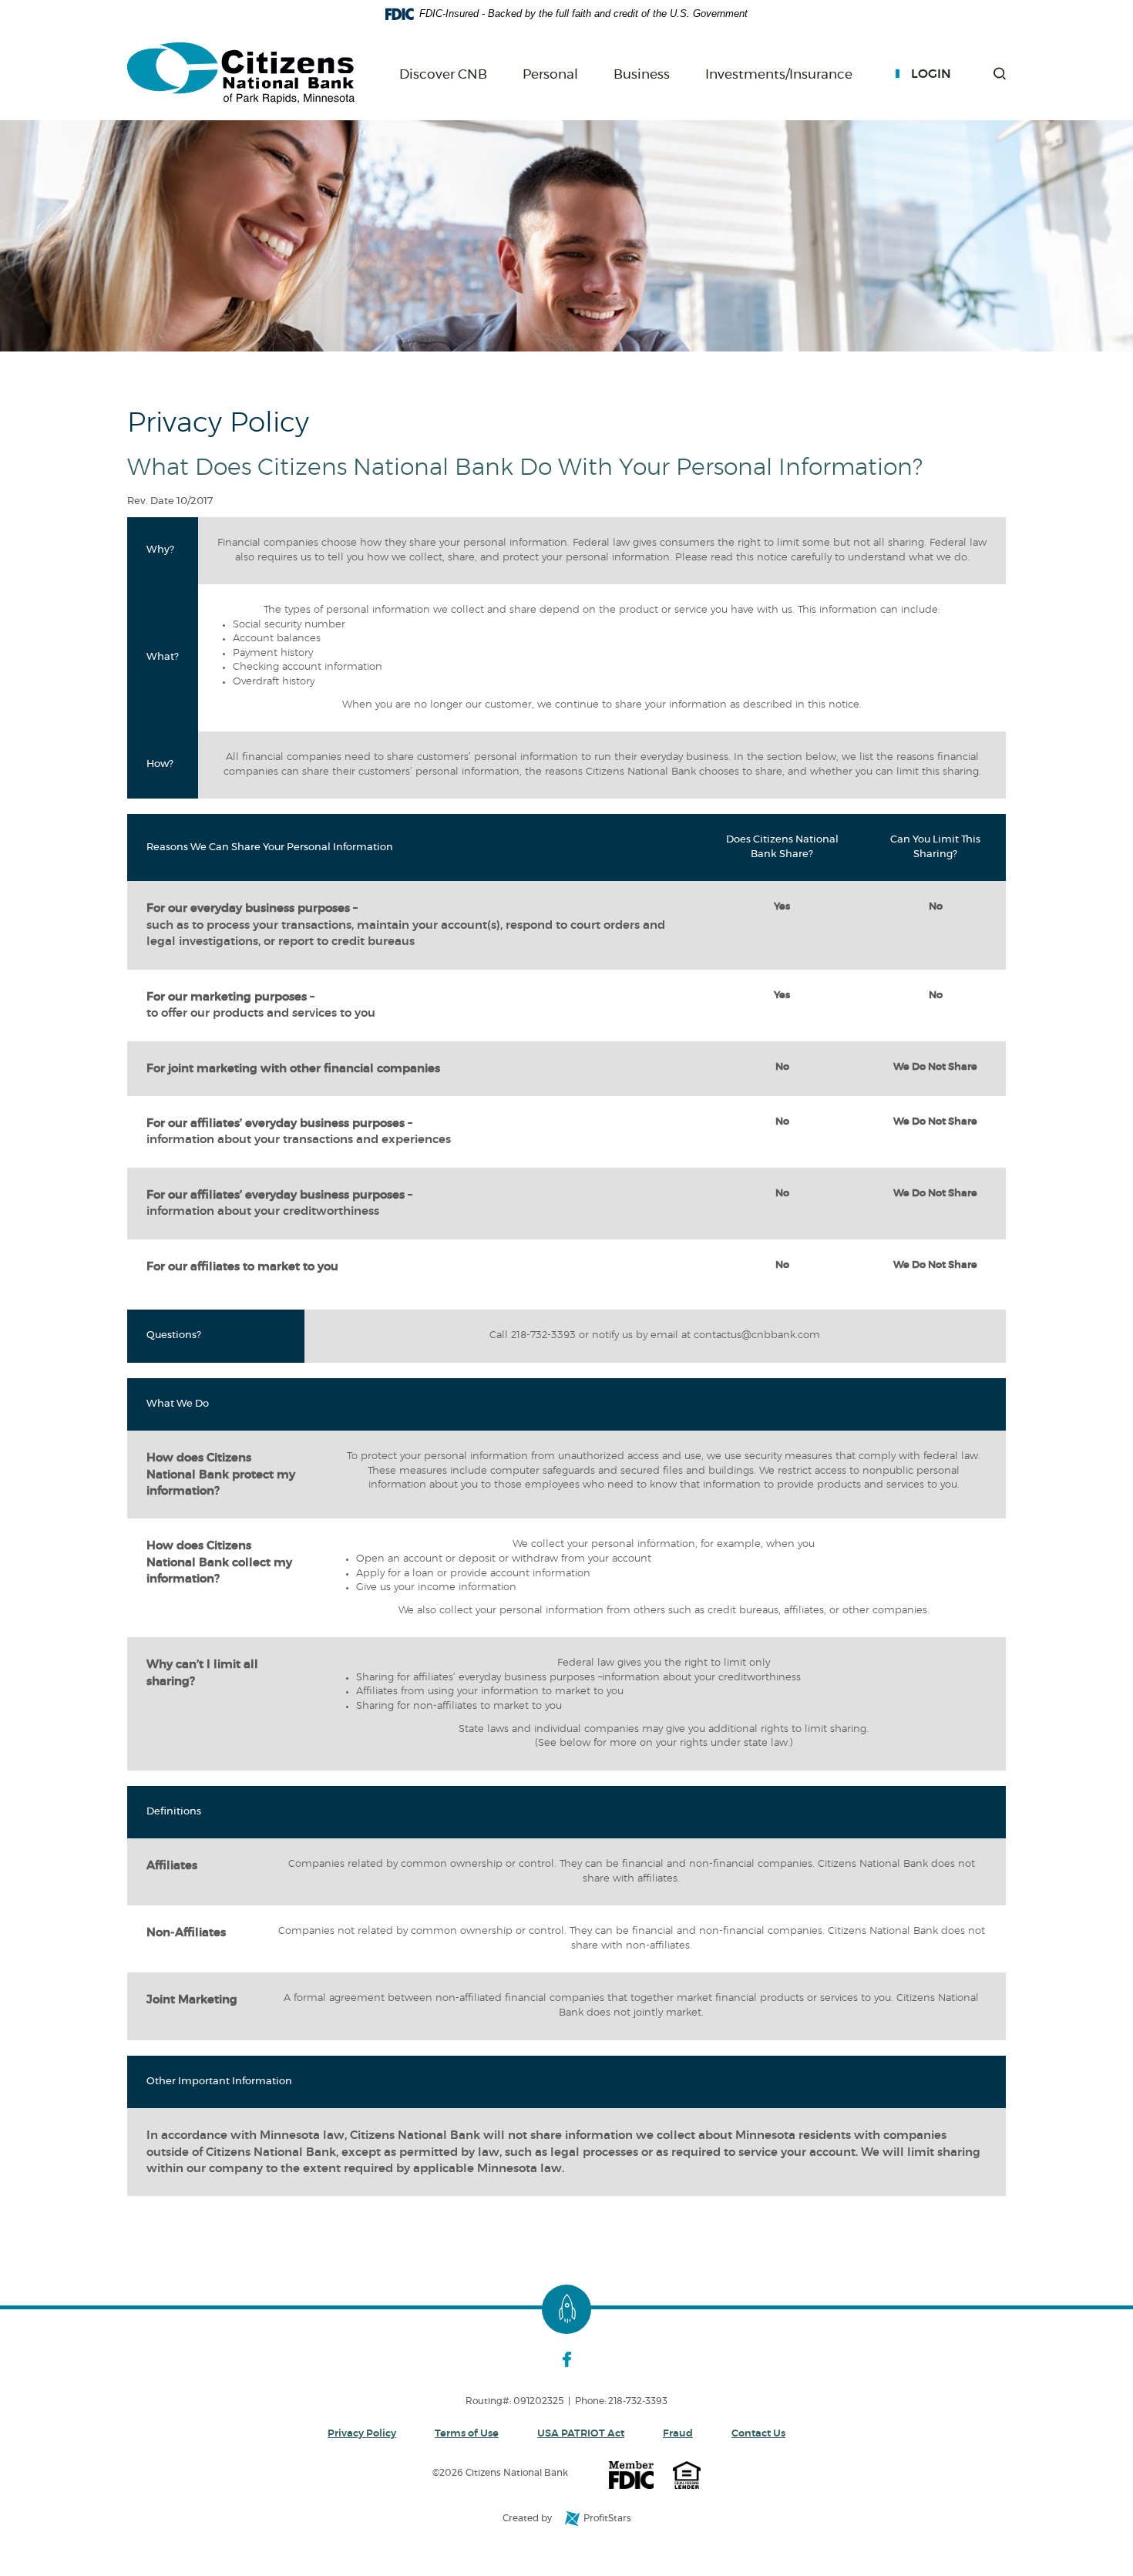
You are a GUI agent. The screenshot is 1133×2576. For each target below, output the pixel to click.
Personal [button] (550, 74)
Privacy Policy (362, 2434)
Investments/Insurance (779, 75)
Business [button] (642, 74)
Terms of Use (467, 2434)
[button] (1000, 74)
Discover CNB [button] (443, 74)
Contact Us (758, 2434)
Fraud (678, 2434)
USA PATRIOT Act (581, 2434)
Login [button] (931, 74)
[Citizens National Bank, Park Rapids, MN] (241, 74)
